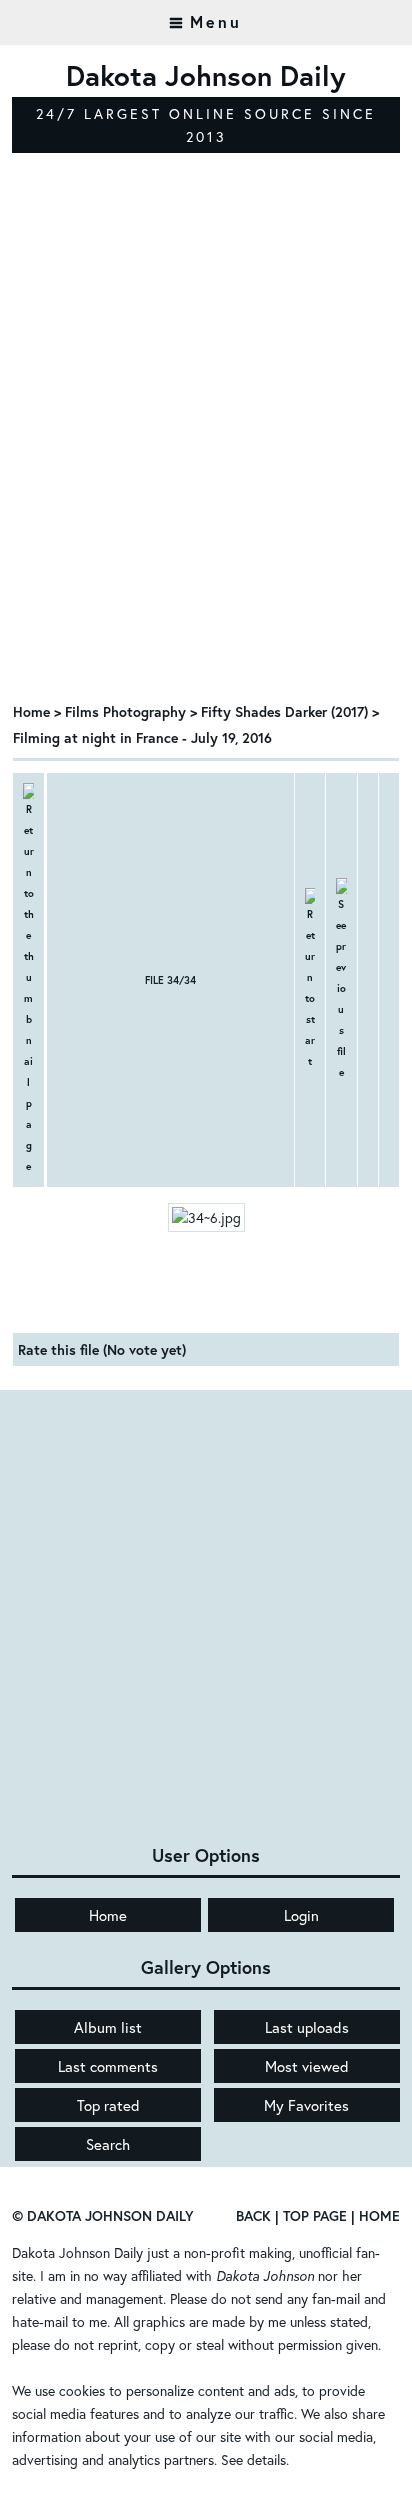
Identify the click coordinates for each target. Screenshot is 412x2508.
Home (31, 711)
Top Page (315, 2215)
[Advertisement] (206, 469)
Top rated (108, 2105)
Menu (216, 21)
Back (253, 2215)
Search (108, 2144)
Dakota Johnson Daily (77, 2252)
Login (301, 1915)
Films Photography (125, 711)
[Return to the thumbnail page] (28, 980)
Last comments (108, 2066)
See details (253, 2459)
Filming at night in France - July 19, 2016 (142, 737)
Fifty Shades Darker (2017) (284, 711)
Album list (108, 2027)
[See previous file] (341, 980)
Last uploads (307, 2027)
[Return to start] (310, 980)
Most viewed (307, 2066)
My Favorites (306, 2105)
